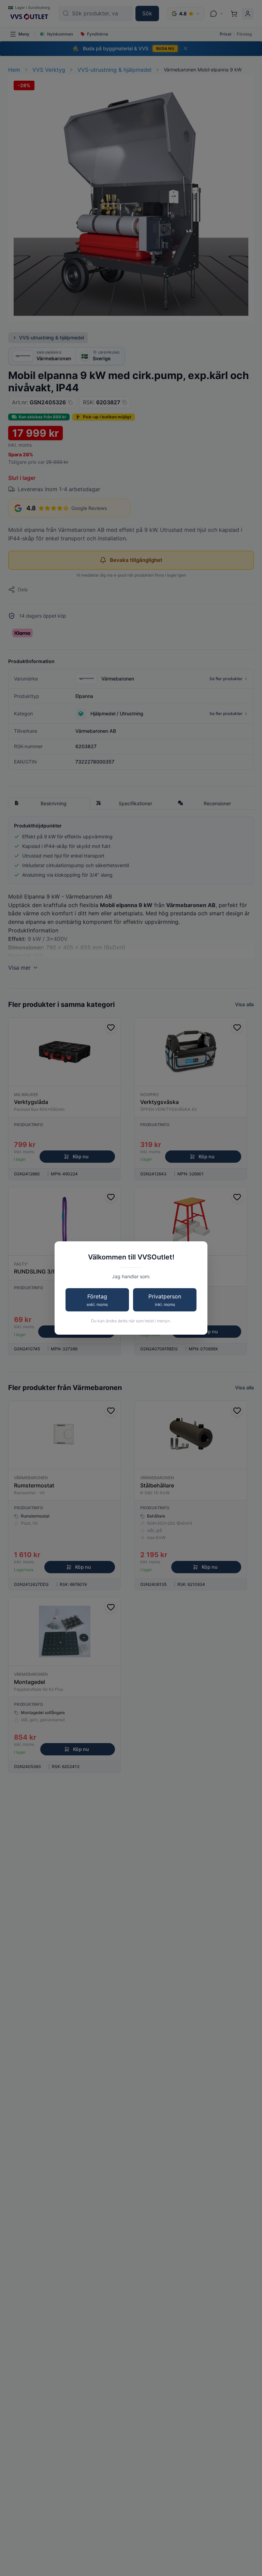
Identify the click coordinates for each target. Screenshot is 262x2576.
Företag (97, 1300)
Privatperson (165, 1300)
